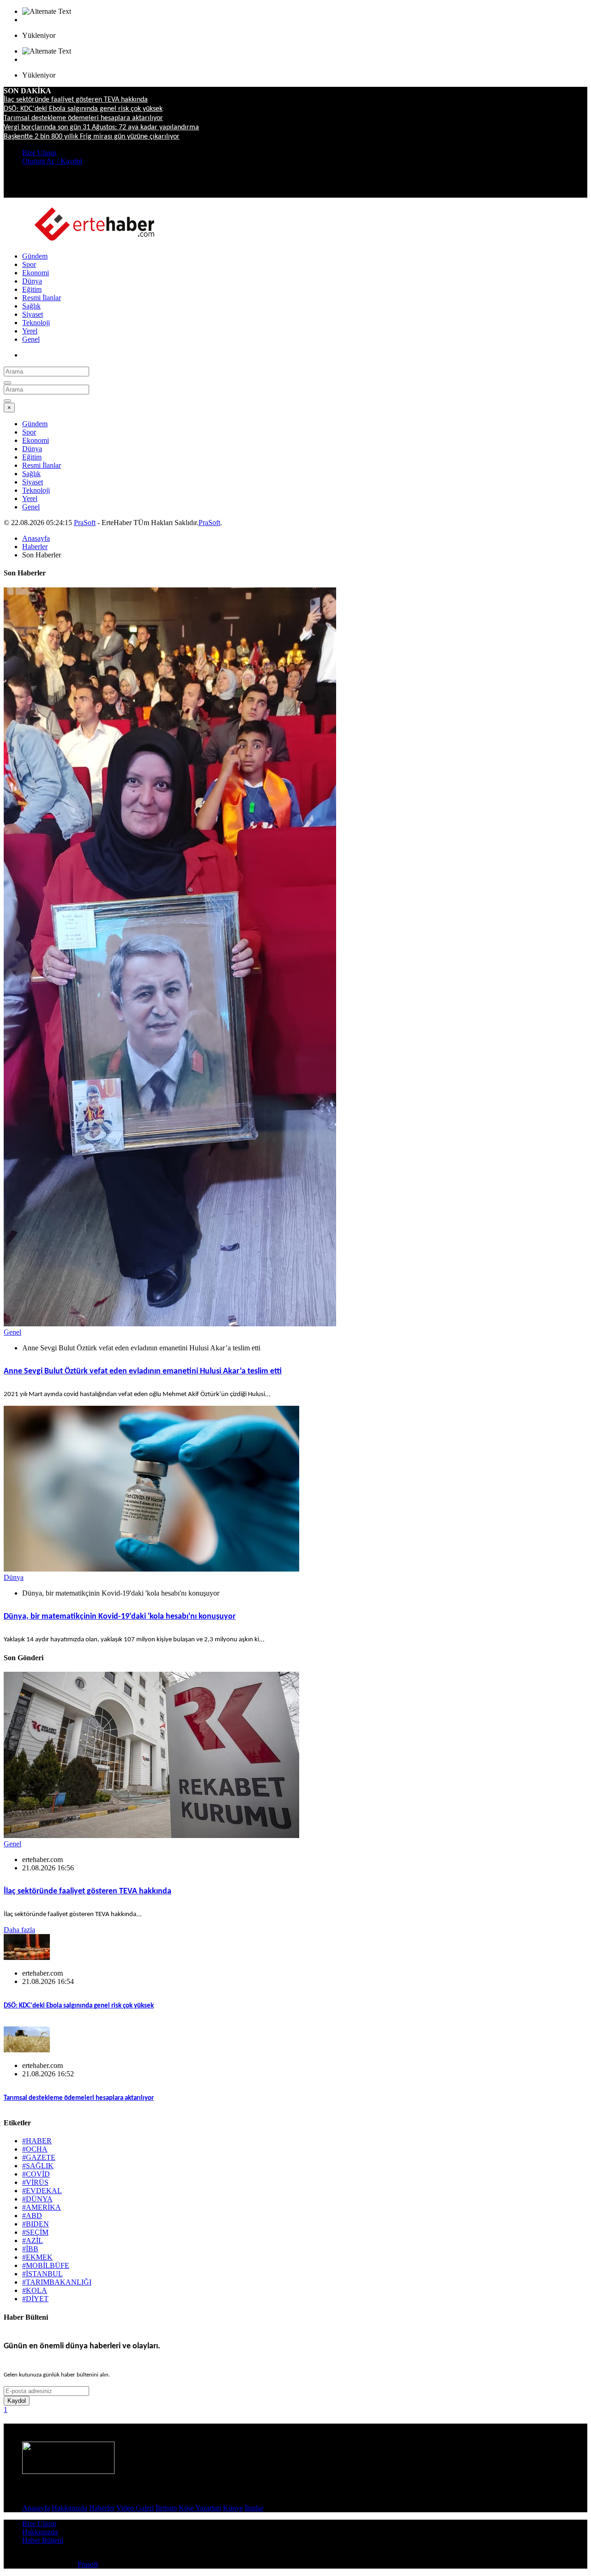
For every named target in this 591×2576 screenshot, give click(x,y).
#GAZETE (39, 2157)
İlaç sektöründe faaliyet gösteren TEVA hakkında (76, 100)
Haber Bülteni (43, 2540)
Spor (29, 264)
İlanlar (254, 2508)
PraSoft (85, 523)
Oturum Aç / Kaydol (52, 161)
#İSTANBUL (42, 2274)
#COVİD (36, 2174)
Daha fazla (19, 1930)
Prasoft (88, 2564)
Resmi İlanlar (42, 298)
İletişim (166, 2508)
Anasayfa (36, 538)
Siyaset (33, 314)
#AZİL (33, 2240)
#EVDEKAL (42, 2191)
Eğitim (32, 289)
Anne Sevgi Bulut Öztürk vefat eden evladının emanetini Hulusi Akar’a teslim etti (143, 1371)
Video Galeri (135, 2508)
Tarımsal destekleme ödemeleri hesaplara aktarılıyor (83, 118)
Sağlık (31, 306)
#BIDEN (36, 2224)
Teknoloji (36, 323)
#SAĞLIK (38, 2166)
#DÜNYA (37, 2199)
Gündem (35, 256)
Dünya (32, 281)
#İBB (30, 2249)
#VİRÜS (35, 2182)
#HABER (37, 2141)
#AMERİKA (42, 2207)
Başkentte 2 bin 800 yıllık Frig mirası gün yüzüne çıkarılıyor (92, 137)
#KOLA (35, 2290)
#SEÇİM (35, 2232)
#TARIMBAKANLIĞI (57, 2282)
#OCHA (35, 2149)
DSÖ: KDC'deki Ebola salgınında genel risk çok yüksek (83, 109)
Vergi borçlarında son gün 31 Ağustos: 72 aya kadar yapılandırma (101, 127)
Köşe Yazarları (200, 2508)
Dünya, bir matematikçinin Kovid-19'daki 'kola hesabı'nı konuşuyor (120, 1617)
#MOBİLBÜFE (46, 2265)
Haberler (35, 547)
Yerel (30, 331)
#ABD (32, 2216)
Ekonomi (36, 273)
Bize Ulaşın (39, 153)
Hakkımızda (69, 2508)
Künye (233, 2508)
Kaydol (17, 2401)
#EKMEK (37, 2257)
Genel (31, 339)
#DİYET (35, 2299)
